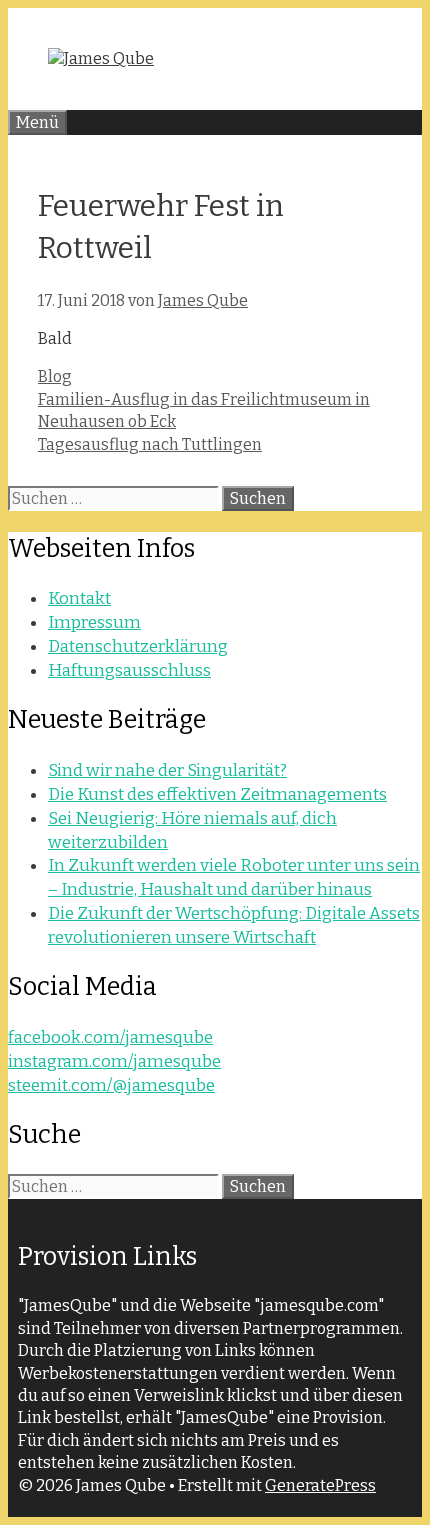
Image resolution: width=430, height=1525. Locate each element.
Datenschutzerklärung (138, 646)
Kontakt (79, 598)
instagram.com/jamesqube (114, 1061)
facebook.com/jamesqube (110, 1037)
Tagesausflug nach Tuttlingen (150, 444)
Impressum (94, 622)
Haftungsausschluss (129, 670)
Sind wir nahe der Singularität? (167, 770)
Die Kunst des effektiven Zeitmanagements (217, 794)
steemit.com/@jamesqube (111, 1085)
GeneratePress (320, 1485)
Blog (55, 376)
